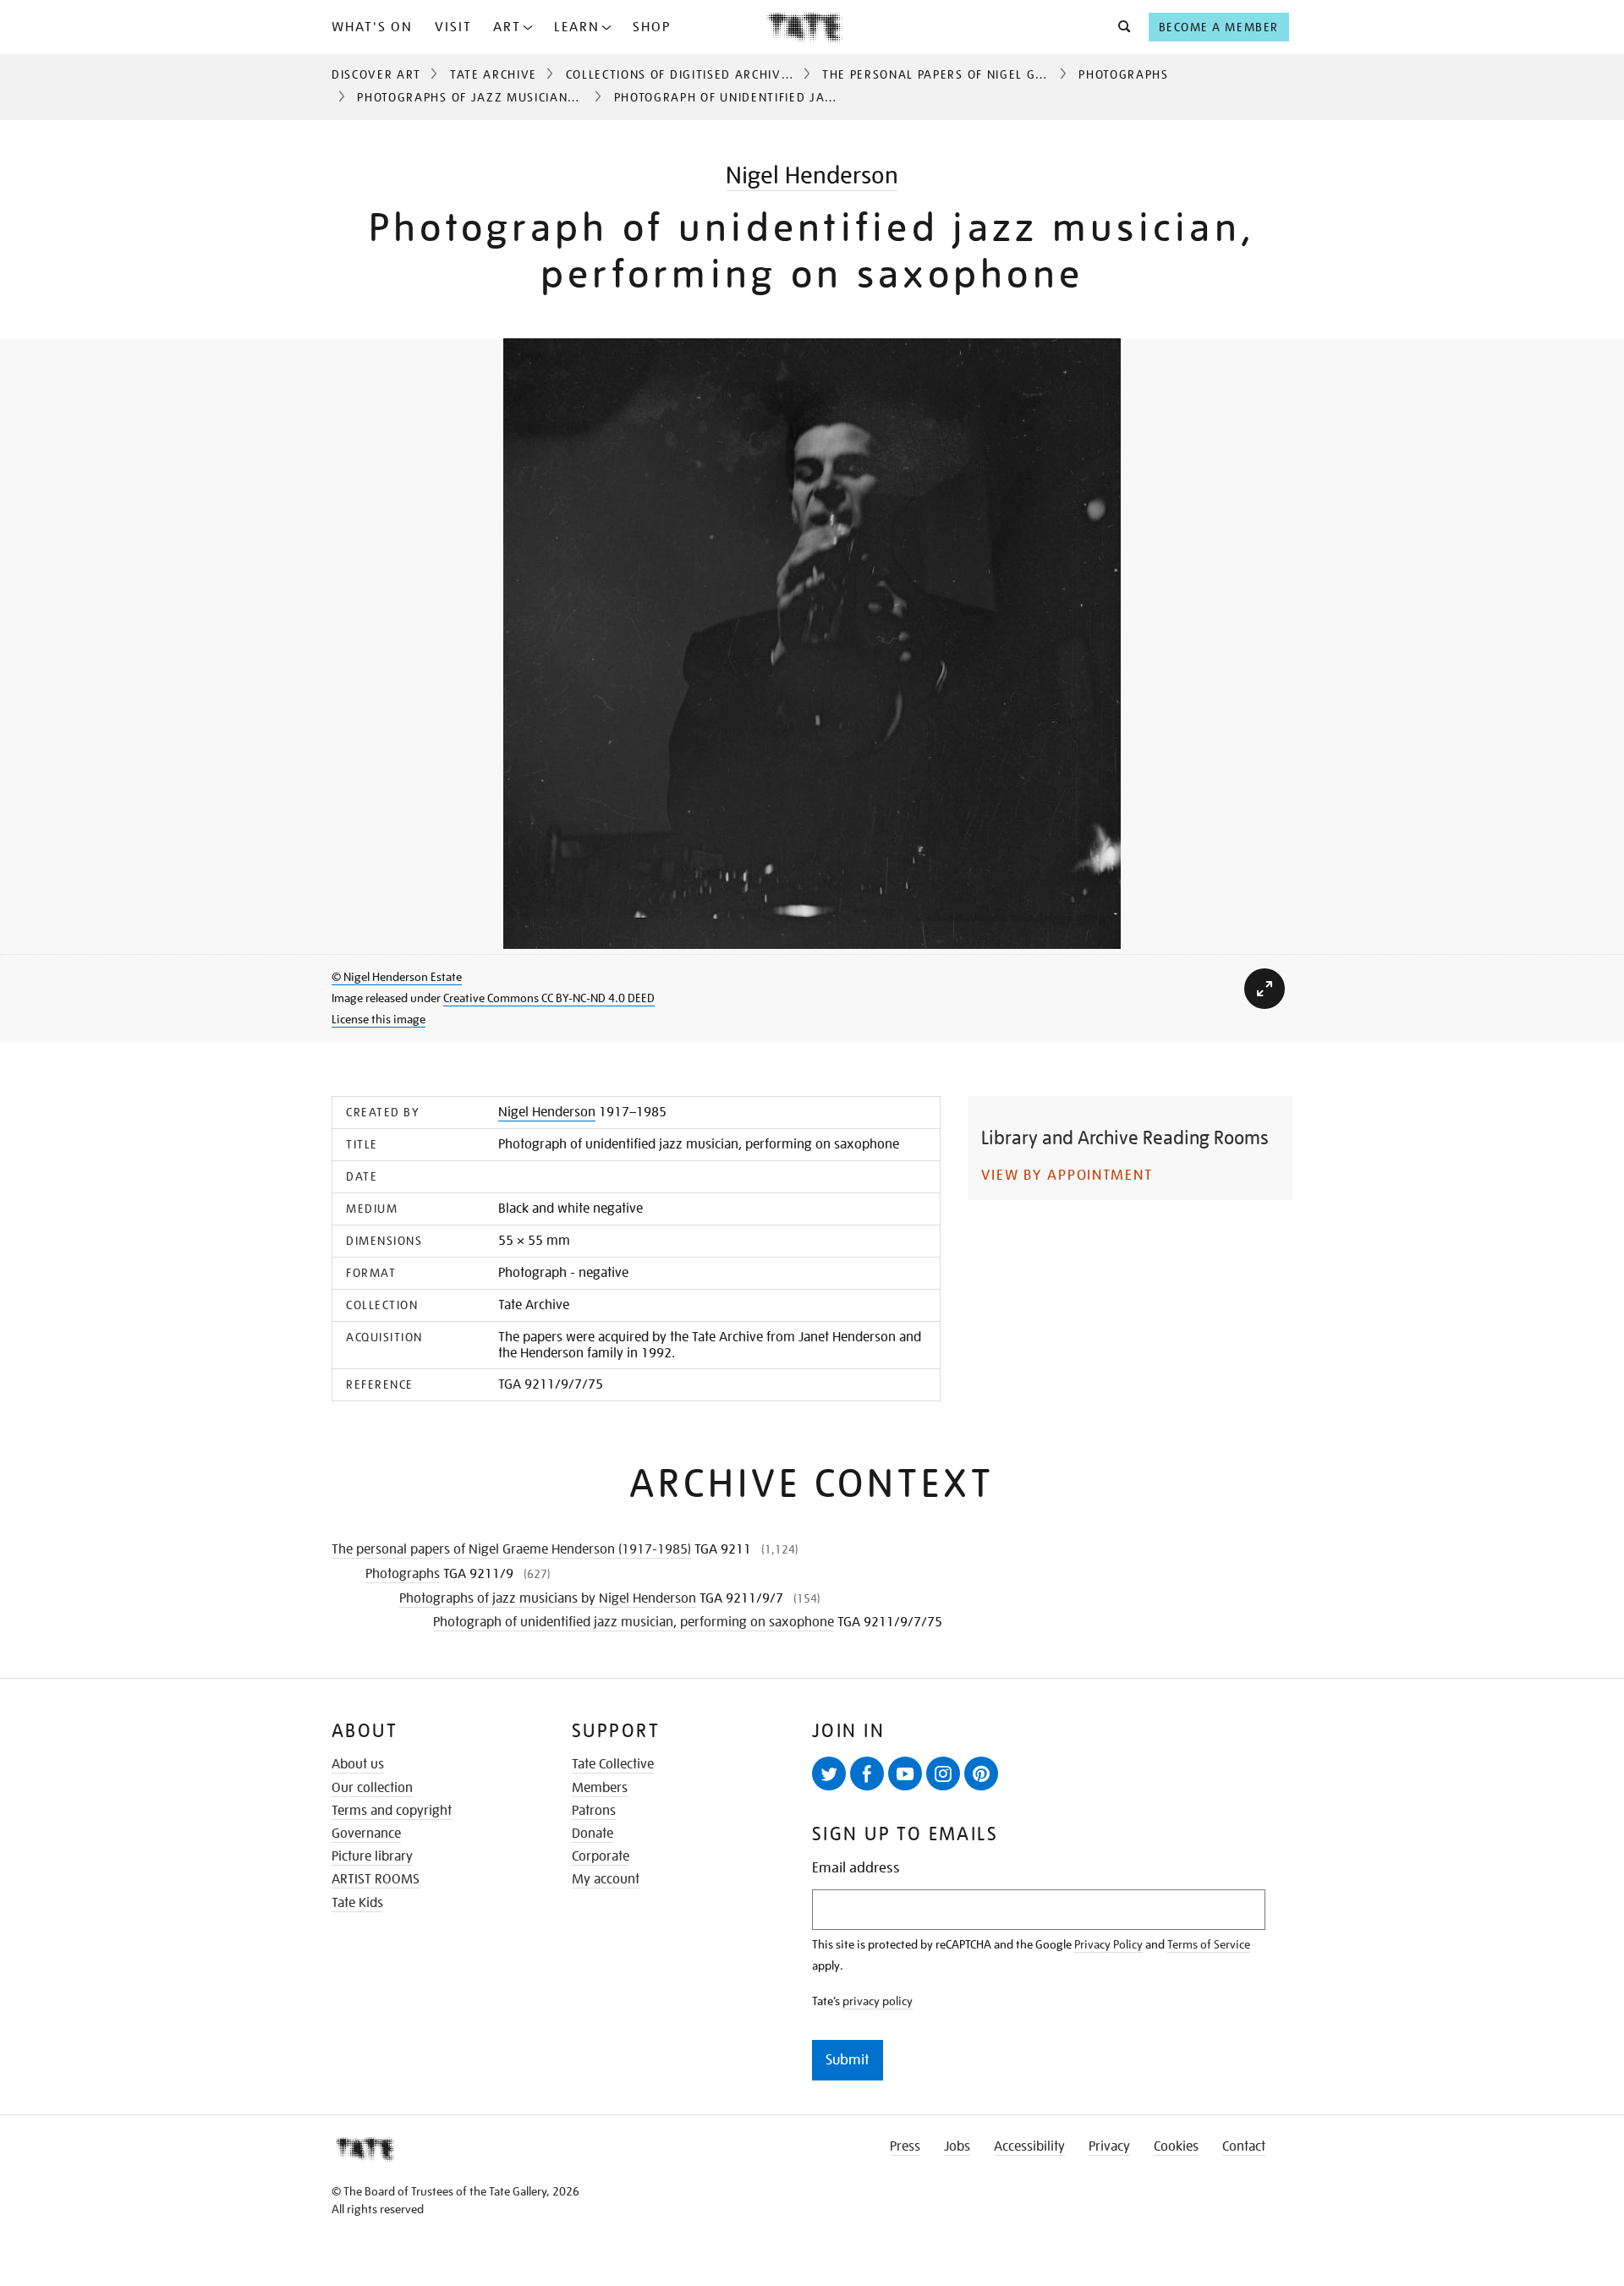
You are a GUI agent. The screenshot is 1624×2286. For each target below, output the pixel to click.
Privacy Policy (1108, 1944)
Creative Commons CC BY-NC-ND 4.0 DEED (549, 998)
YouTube (905, 1773)
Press (905, 2146)
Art (507, 27)
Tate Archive (494, 74)
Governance (366, 1834)
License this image (379, 1019)
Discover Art (376, 74)
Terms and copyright (392, 1811)
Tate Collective (613, 1764)
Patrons (594, 1811)
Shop (652, 27)
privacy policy (878, 2001)
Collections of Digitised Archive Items (698, 74)
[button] (1119, 27)
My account (606, 1879)
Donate (593, 1834)
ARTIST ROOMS (376, 1879)
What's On (372, 27)
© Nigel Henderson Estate (397, 977)
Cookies (1176, 2146)
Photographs (1123, 74)
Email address (856, 1868)
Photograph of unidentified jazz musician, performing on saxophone (634, 1622)
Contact (1244, 2146)
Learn (577, 27)
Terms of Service (1209, 1944)
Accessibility (1029, 2146)
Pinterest (981, 1773)
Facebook (867, 1773)
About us (358, 1764)
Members (600, 1788)
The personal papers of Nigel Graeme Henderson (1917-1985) (1033, 74)
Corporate (601, 1856)
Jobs (957, 2146)
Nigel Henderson (812, 175)
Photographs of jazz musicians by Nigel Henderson (536, 97)
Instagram (943, 1773)
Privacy (1109, 2146)
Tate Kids (357, 1903)
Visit (453, 27)
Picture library (372, 1856)
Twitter (829, 1773)
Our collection (372, 1788)
